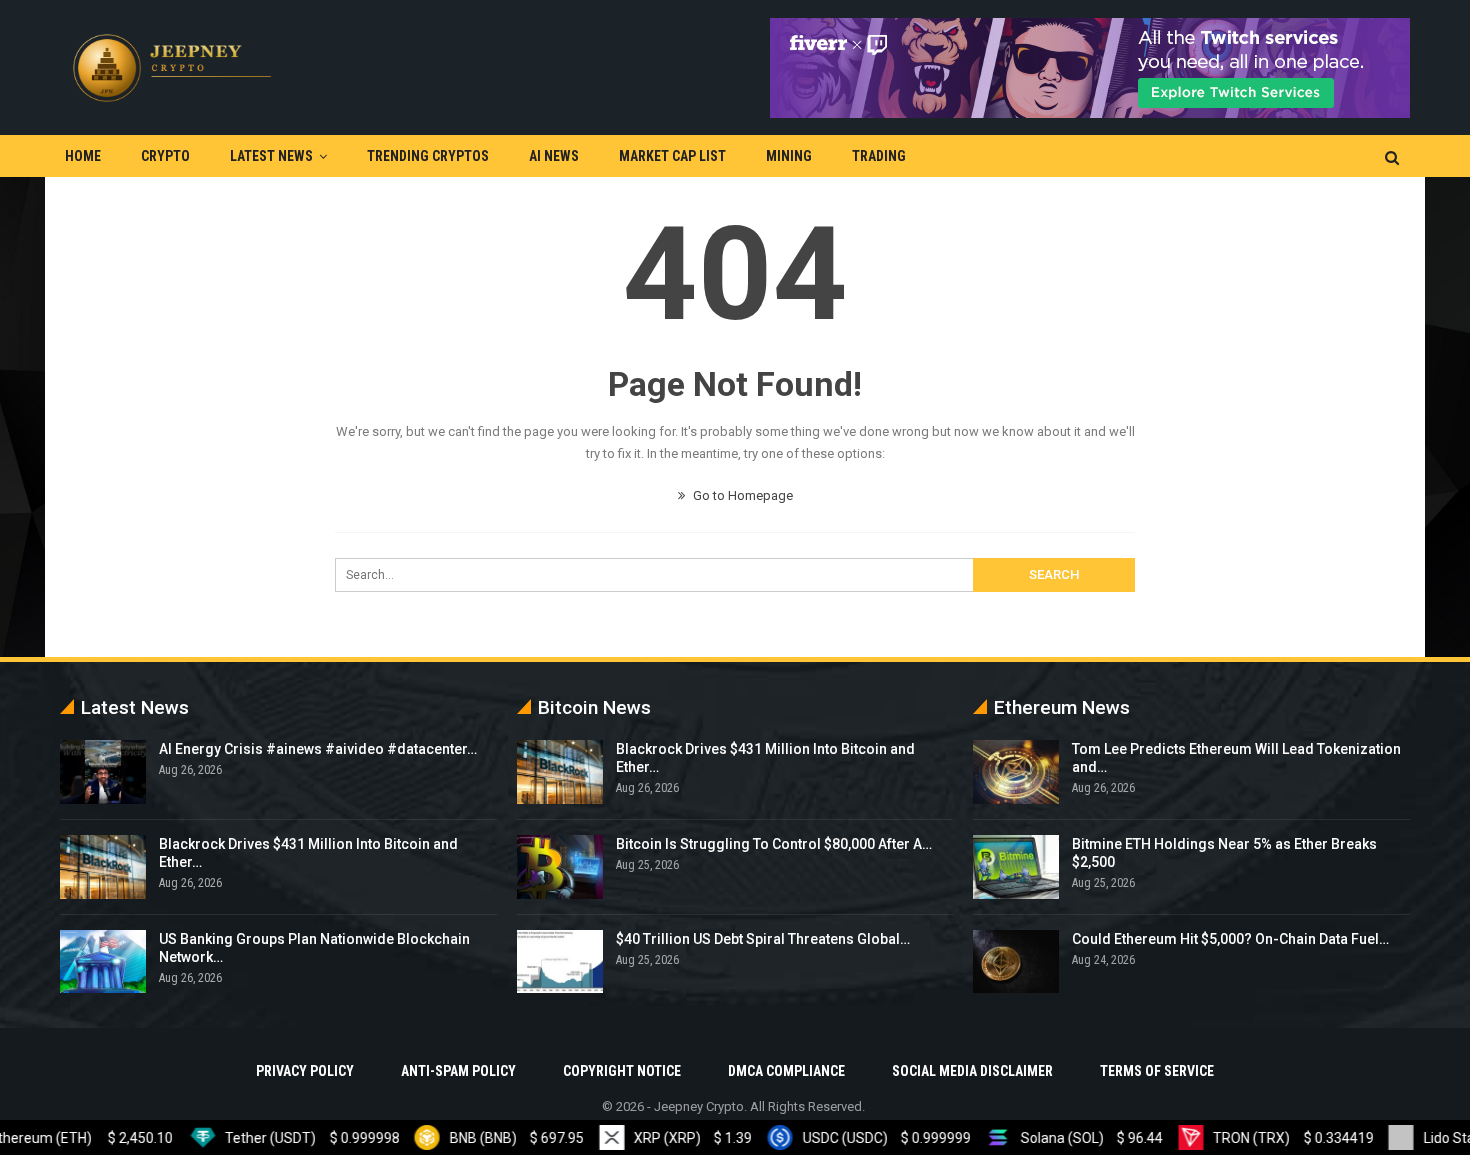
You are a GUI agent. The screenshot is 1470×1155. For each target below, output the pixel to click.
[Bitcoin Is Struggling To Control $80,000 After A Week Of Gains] (560, 867)
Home (83, 156)
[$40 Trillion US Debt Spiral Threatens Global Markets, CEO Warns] (560, 962)
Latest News (271, 156)
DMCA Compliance (786, 1071)
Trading (879, 156)
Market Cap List (672, 156)
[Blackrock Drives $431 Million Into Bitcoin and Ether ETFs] (103, 867)
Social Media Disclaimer (972, 1071)
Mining (789, 156)
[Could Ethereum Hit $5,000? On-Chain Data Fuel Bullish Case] (1016, 962)
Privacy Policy (305, 1071)
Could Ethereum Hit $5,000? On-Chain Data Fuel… (1230, 939)
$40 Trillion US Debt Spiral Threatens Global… (763, 939)
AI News (554, 156)
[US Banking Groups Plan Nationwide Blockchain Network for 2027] (103, 962)
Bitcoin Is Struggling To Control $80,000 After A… (774, 844)
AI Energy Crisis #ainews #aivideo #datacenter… (318, 749)
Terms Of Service (1157, 1071)
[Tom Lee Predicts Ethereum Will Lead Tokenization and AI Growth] (1016, 772)
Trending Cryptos (428, 156)
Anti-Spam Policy (458, 1071)
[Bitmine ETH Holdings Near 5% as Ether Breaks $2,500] (1016, 867)
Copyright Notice (622, 1071)
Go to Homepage (741, 495)
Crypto (165, 156)
